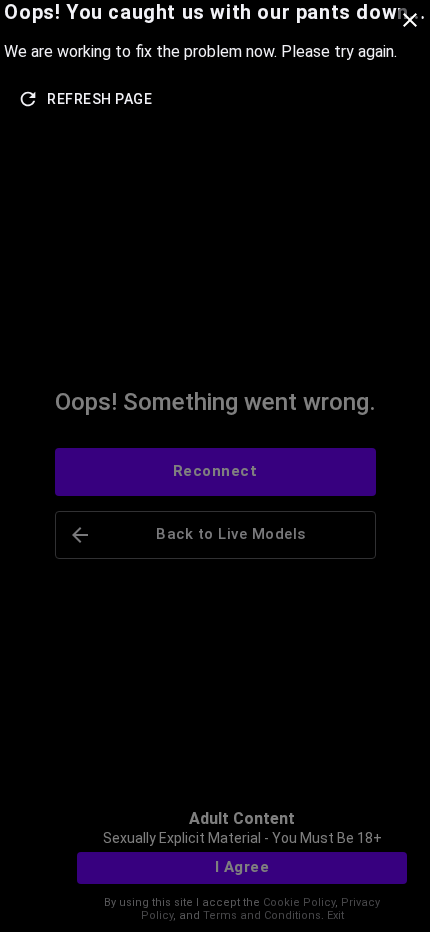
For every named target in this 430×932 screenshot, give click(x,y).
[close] (410, 20)
